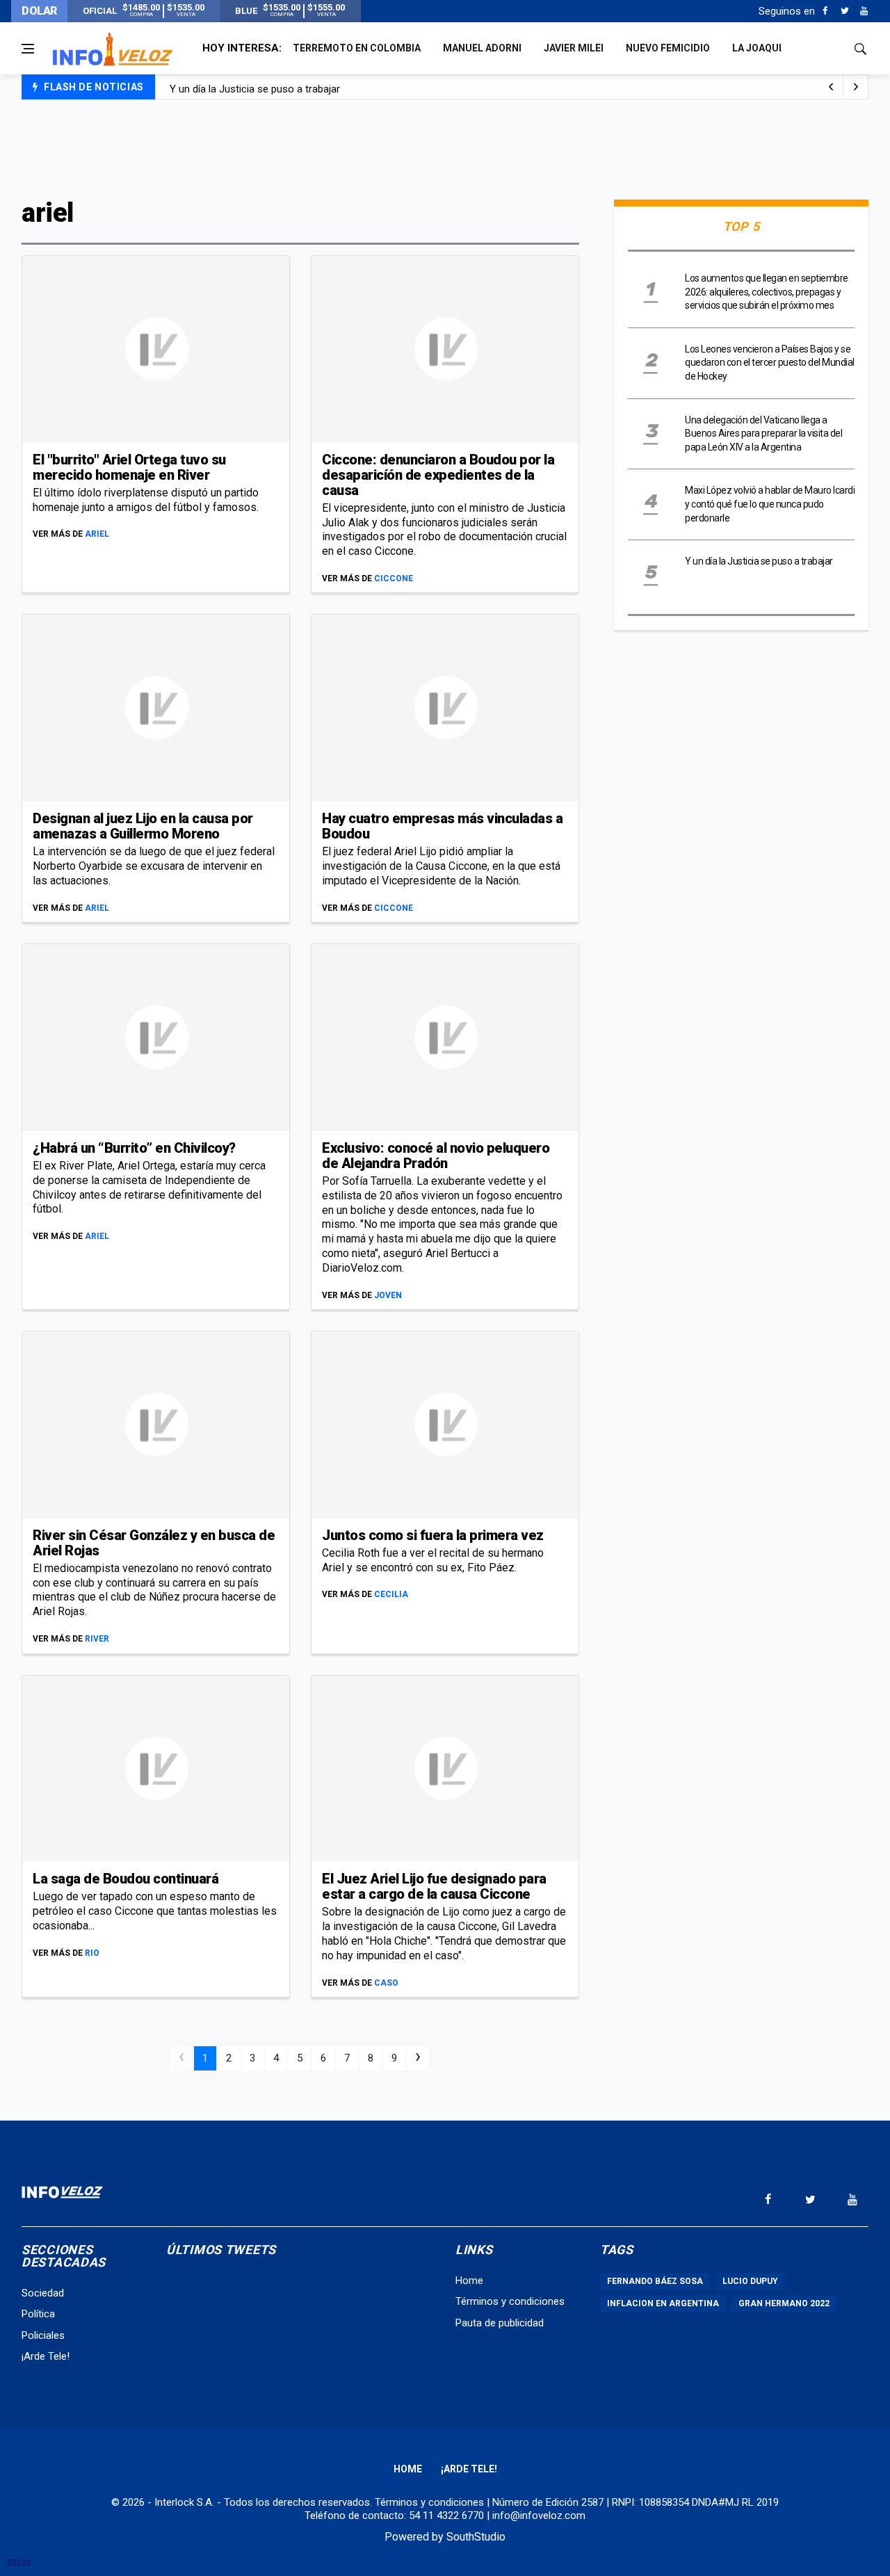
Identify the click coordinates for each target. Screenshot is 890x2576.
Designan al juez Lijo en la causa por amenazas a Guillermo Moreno (143, 826)
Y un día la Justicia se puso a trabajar (255, 88)
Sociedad (43, 2293)
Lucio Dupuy (750, 2281)
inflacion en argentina (663, 2303)
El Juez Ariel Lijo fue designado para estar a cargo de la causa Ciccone (434, 1886)
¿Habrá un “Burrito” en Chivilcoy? (134, 1148)
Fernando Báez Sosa (655, 2281)
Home (469, 2281)
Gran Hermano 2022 (784, 2303)
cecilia (391, 1594)
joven (388, 1295)
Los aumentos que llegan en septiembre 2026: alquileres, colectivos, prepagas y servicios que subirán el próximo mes (767, 292)
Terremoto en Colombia (357, 48)
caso (386, 1983)
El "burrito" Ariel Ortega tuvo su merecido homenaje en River (129, 467)
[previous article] (856, 87)
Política (38, 2314)
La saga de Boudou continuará (126, 1879)
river (97, 1639)
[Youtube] (864, 11)
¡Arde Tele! (46, 2356)
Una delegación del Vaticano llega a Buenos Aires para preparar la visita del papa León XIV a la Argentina (763, 434)
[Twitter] (844, 11)
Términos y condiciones (510, 2301)
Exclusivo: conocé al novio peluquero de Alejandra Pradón (436, 1156)
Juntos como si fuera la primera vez (433, 1535)
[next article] (831, 87)
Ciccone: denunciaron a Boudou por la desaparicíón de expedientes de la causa (438, 475)
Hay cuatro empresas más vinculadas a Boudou (442, 826)
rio (92, 1953)
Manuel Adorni (482, 48)
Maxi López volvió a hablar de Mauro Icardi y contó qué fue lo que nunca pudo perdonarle (770, 504)
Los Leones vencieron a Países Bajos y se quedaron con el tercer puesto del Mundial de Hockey (770, 363)
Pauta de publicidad (500, 2323)
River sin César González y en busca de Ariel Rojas (154, 1543)
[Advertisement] (445, 147)
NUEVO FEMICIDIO (668, 48)
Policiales (43, 2335)
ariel (97, 534)
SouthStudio (476, 2537)
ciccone (394, 578)
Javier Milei (574, 48)
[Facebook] (825, 11)
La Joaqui (757, 48)
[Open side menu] (28, 49)
